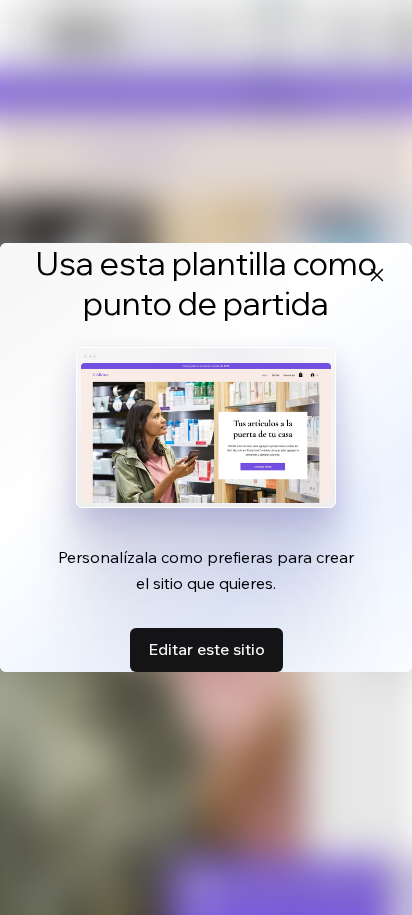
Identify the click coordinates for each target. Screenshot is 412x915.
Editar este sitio (206, 649)
